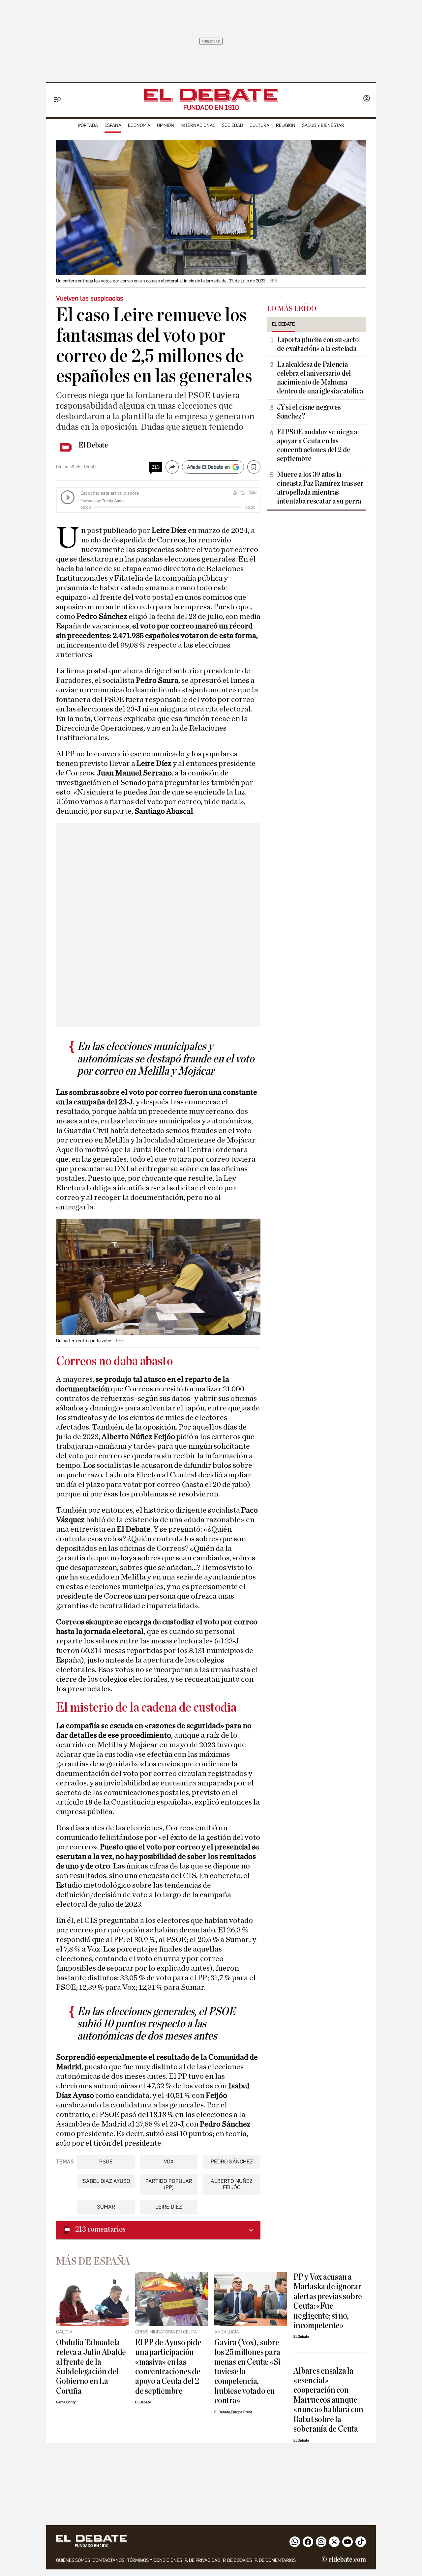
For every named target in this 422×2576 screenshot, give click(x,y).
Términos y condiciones (154, 2560)
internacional (198, 125)
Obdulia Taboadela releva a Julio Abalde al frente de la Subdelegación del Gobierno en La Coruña (91, 2367)
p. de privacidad (202, 2560)
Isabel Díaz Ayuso (106, 2181)
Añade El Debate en (208, 467)
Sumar (106, 2207)
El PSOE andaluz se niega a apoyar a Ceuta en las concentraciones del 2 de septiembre (317, 445)
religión (286, 125)
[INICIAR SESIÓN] (367, 99)
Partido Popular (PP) (169, 2184)
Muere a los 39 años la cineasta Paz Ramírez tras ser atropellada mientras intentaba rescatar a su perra (320, 488)
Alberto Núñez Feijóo (232, 2184)
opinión (166, 125)
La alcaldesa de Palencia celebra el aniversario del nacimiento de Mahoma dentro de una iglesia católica (320, 378)
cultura (259, 125)
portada (88, 125)
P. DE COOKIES (237, 2560)
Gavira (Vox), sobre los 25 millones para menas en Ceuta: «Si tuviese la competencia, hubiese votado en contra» (247, 2372)
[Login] (367, 99)
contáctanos (108, 2560)
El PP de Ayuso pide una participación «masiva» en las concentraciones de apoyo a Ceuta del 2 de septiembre (168, 2367)
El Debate (93, 445)
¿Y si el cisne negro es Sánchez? (309, 412)
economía (139, 125)
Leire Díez (169, 2207)
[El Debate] (211, 95)
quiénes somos (73, 2560)
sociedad (232, 125)
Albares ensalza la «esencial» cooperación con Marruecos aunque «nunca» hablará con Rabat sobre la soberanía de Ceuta (328, 2400)
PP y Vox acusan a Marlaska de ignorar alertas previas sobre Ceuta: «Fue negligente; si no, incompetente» (328, 2301)
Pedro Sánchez (232, 2162)
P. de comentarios (275, 2560)
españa (113, 125)
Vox (169, 2162)
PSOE (106, 2162)
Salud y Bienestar (323, 125)
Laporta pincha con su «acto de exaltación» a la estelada (318, 344)
